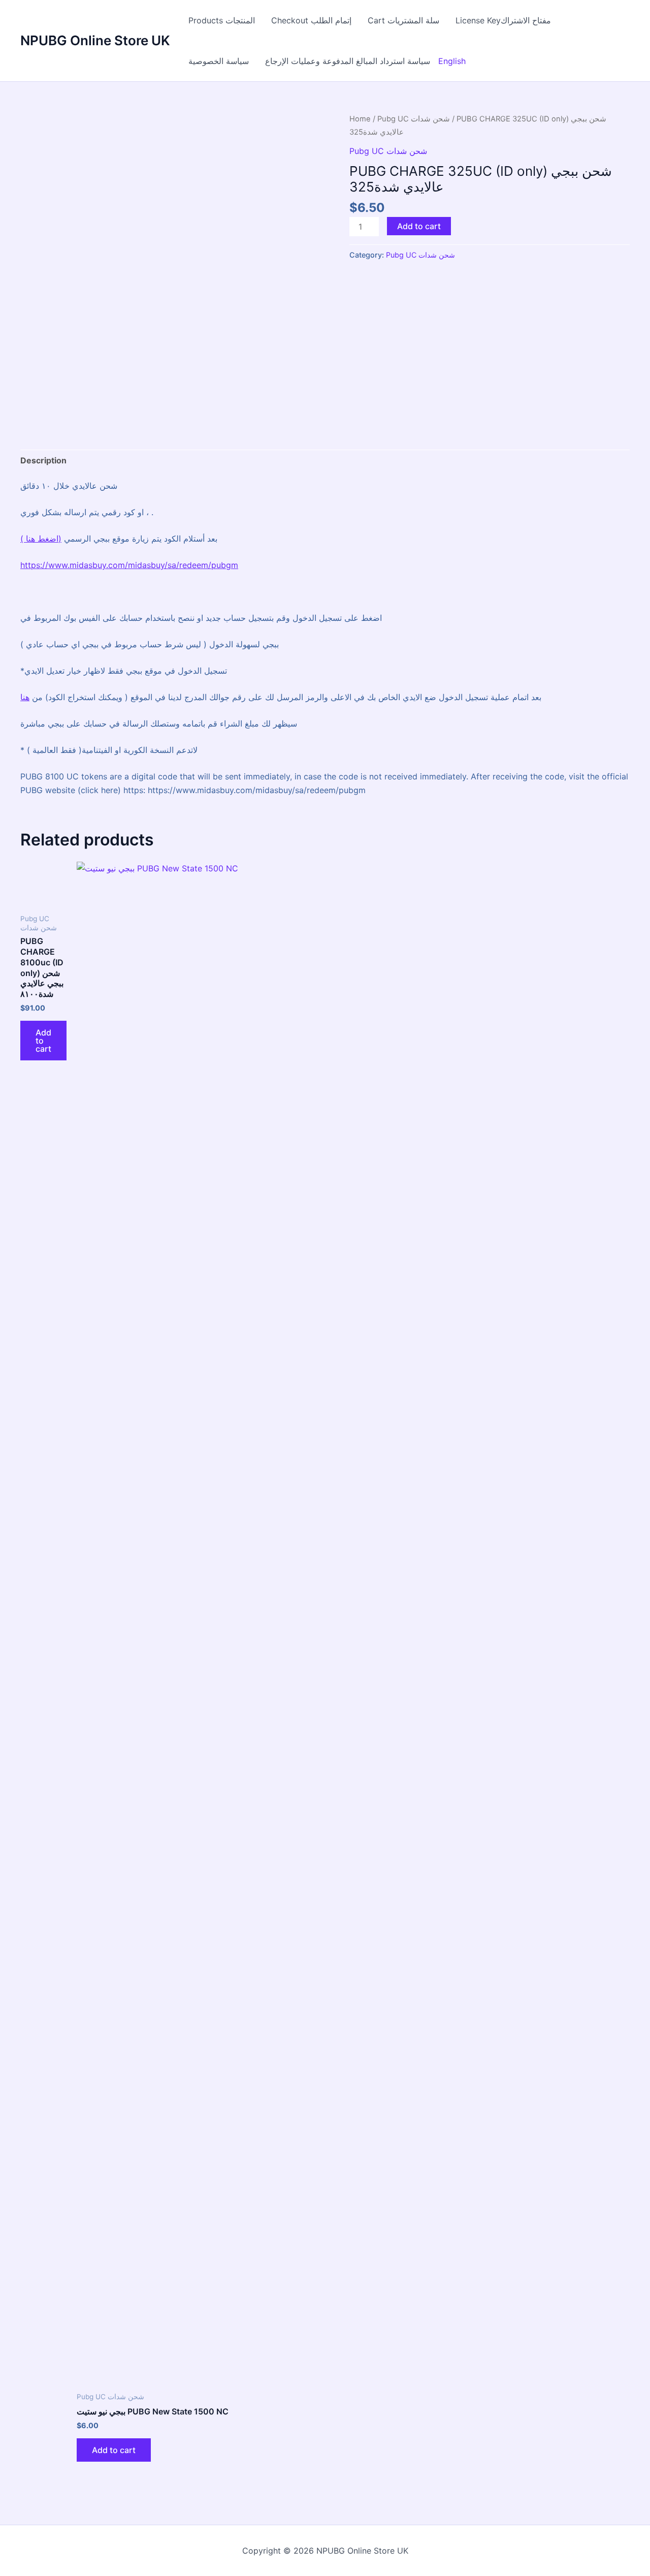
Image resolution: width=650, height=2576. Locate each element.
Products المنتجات (222, 20)
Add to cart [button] (43, 1041)
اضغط (48, 539)
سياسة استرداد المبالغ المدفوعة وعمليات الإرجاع (348, 61)
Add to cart (419, 226)
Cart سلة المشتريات (403, 20)
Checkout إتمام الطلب (311, 20)
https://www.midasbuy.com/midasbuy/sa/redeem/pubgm (129, 565)
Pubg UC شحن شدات (414, 119)
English (452, 61)
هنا (30, 539)
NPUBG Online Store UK (95, 40)
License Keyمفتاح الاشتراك (503, 20)
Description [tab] (43, 460)
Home (360, 119)
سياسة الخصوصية (219, 61)
